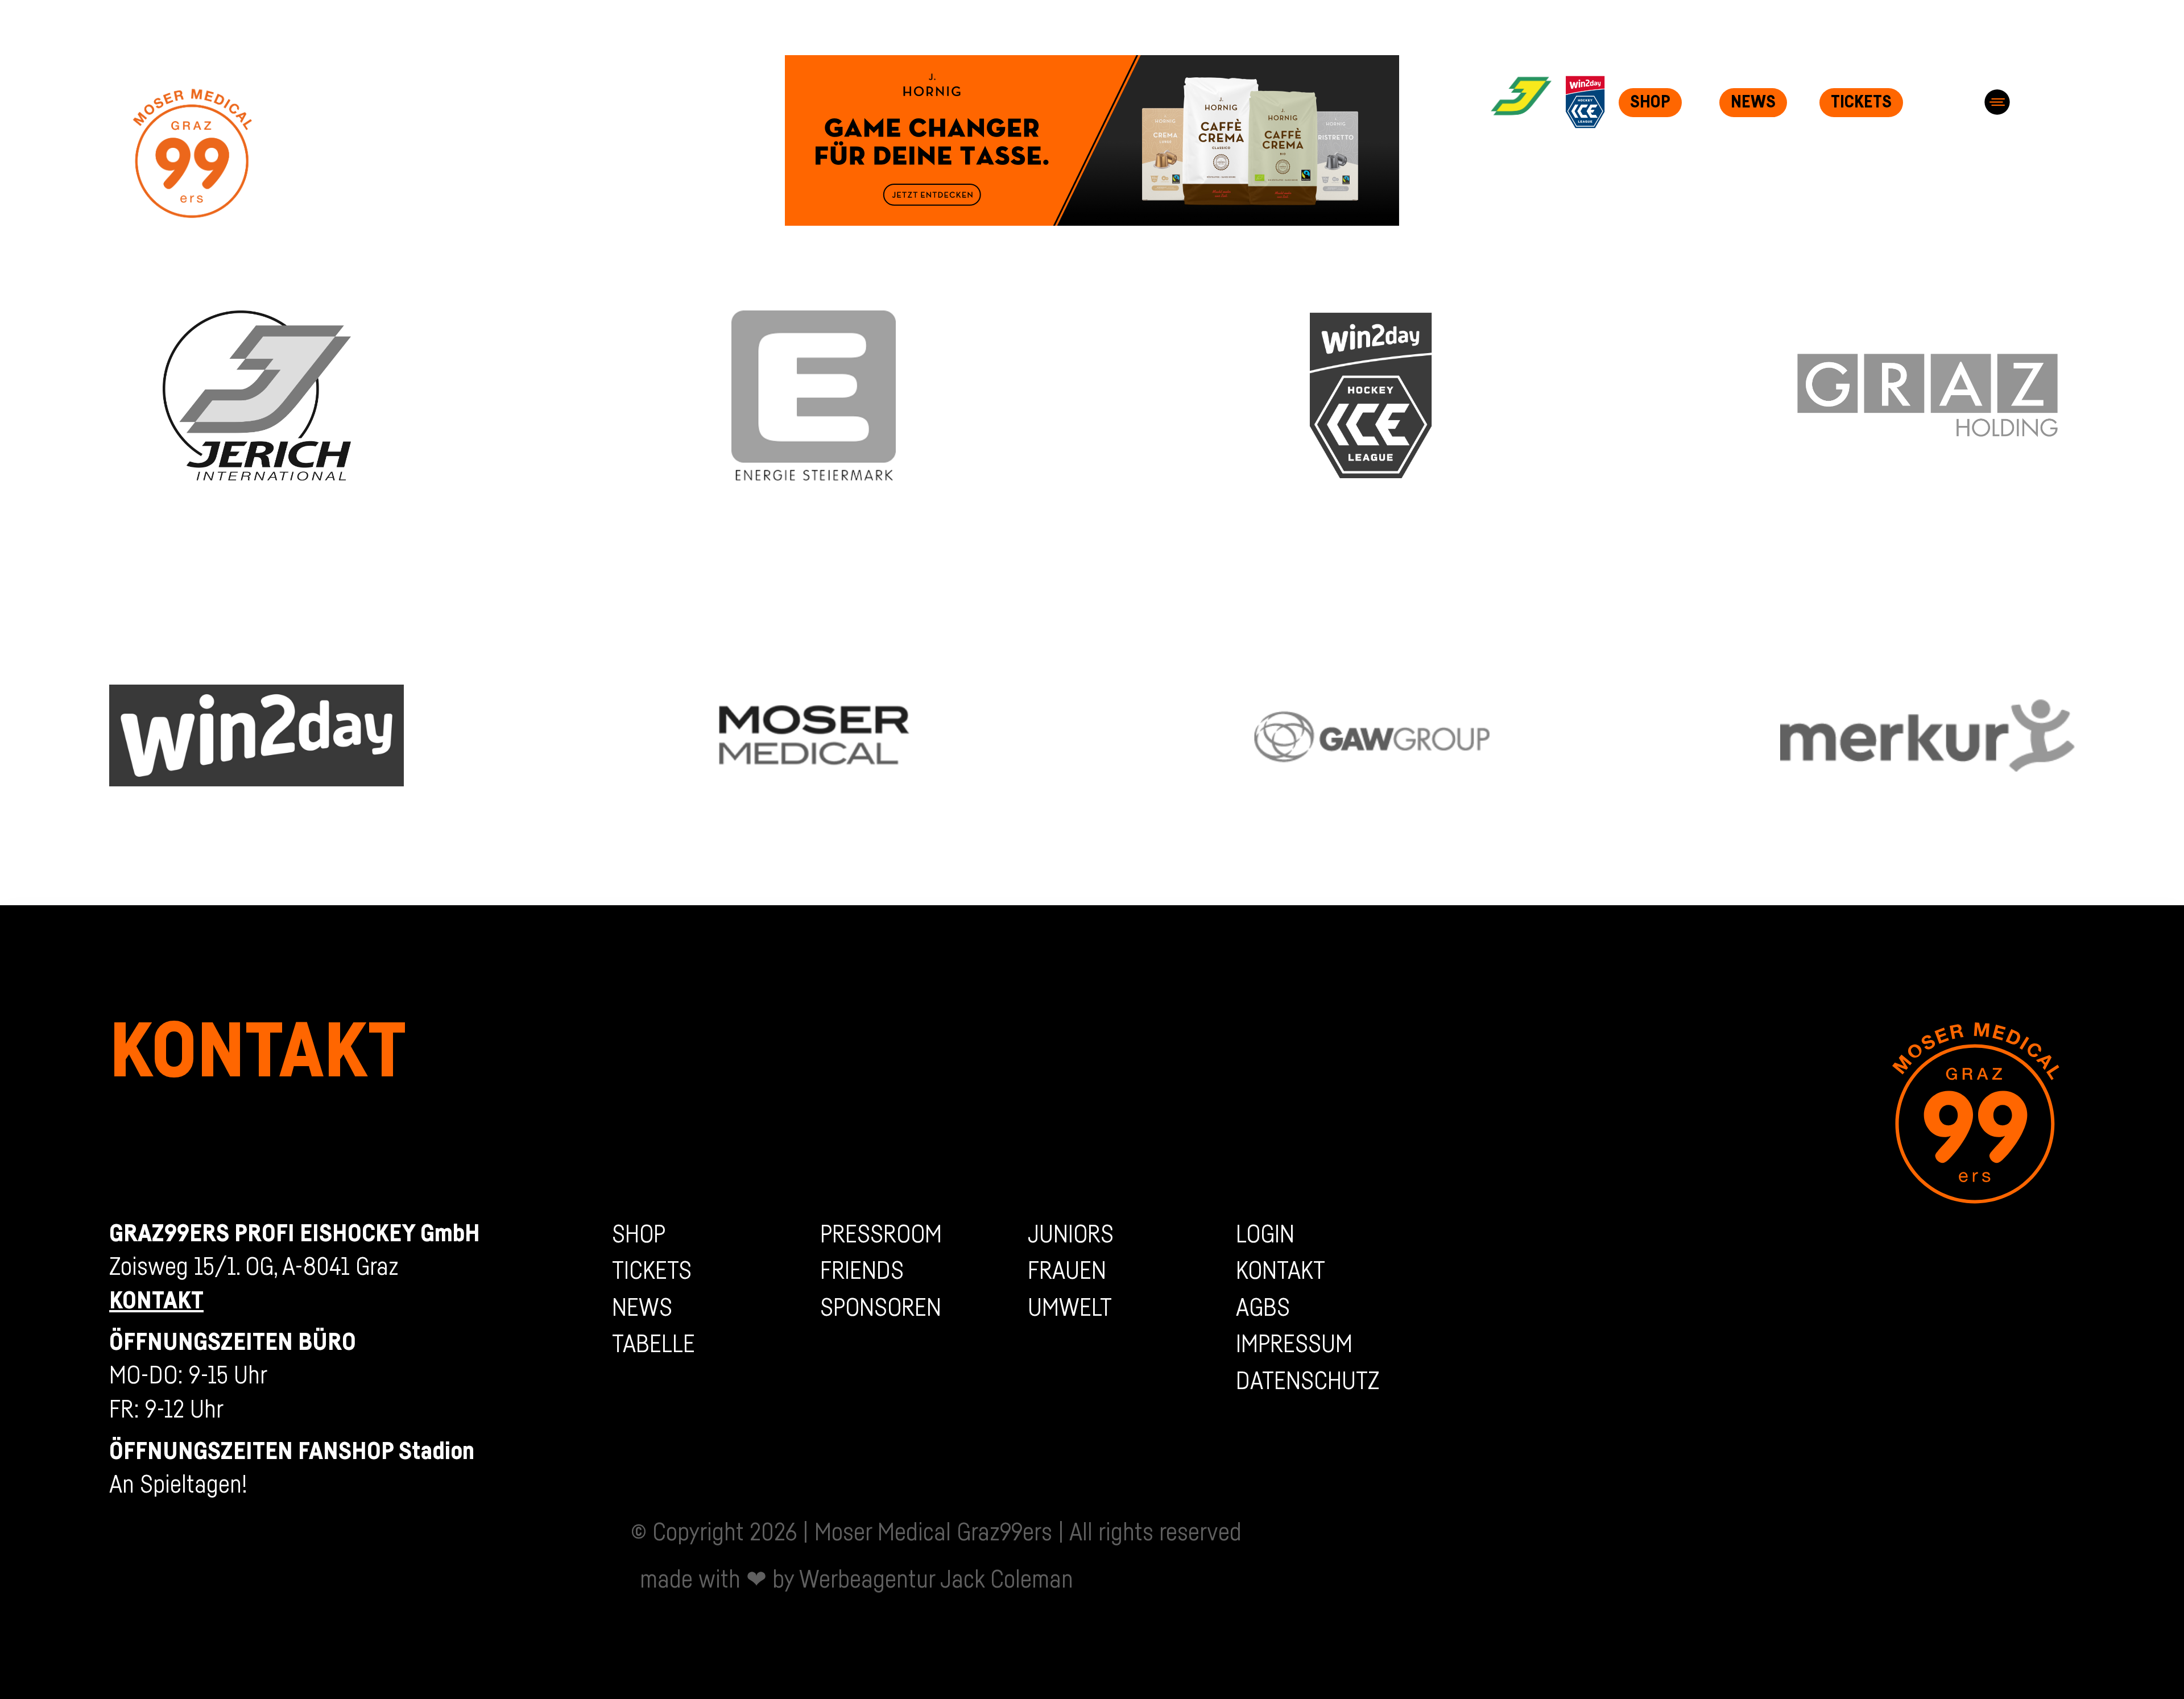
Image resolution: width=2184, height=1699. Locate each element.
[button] (1997, 102)
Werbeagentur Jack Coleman (936, 1580)
